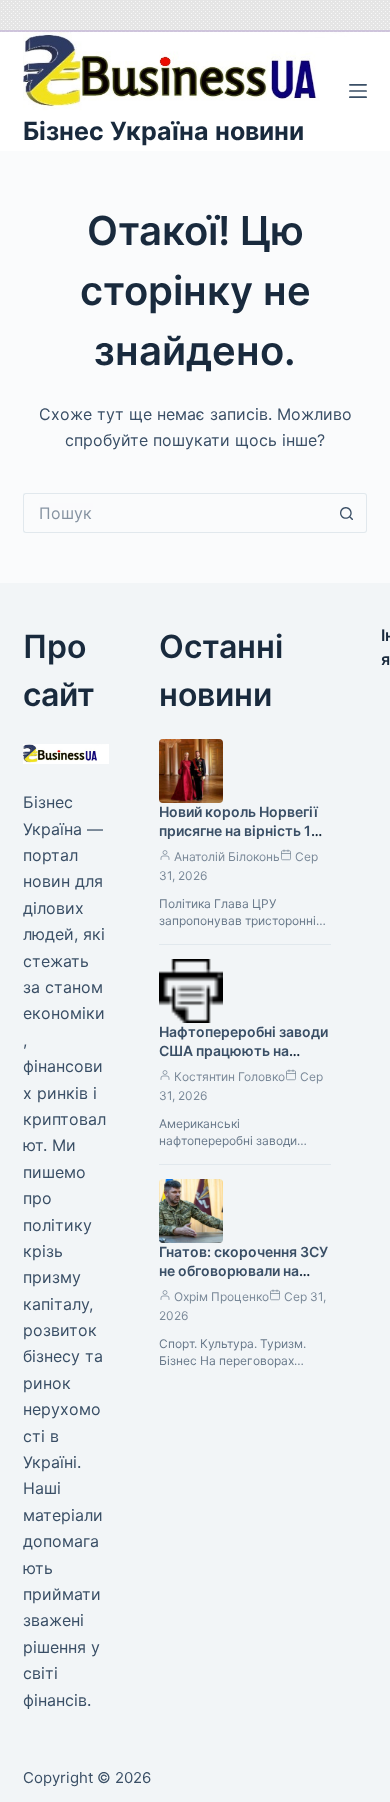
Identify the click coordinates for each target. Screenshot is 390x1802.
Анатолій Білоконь (227, 856)
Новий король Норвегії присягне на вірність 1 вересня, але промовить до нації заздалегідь (243, 840)
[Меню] (358, 91)
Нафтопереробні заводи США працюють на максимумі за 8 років (243, 1050)
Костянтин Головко (229, 1076)
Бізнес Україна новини (163, 131)
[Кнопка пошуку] (347, 513)
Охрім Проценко (221, 1296)
